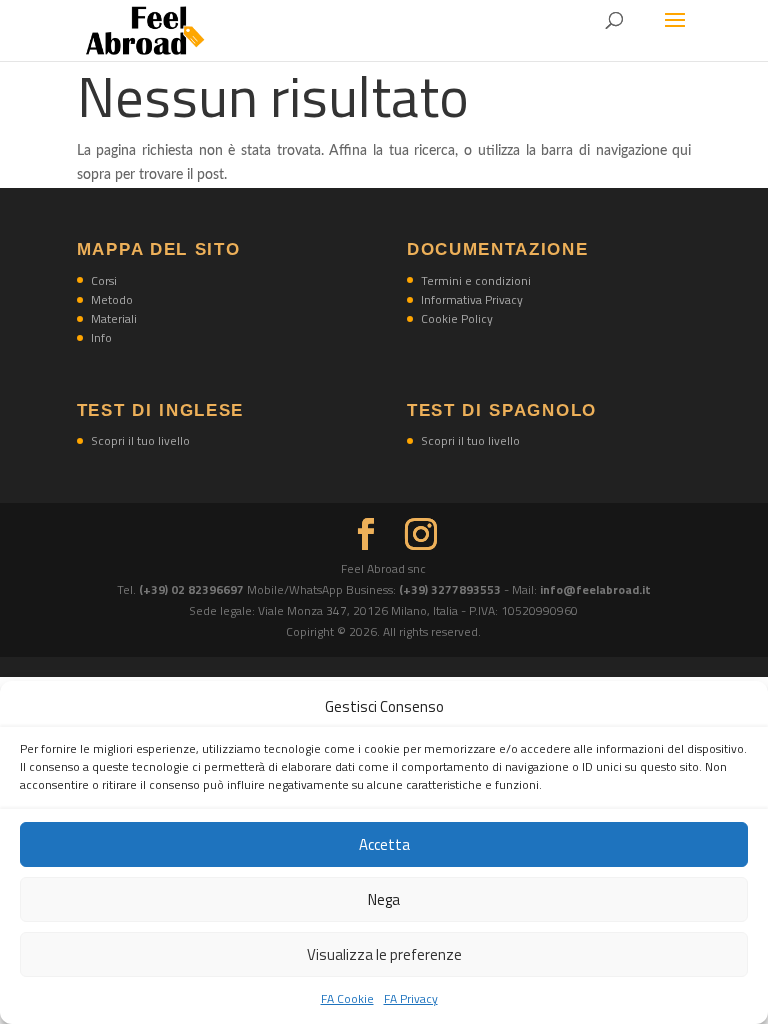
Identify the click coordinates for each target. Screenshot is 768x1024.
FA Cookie (347, 998)
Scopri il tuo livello (140, 440)
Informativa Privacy (472, 299)
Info (101, 337)
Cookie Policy (457, 318)
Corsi (104, 280)
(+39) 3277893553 (450, 589)
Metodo (112, 299)
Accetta (384, 844)
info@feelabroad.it (595, 589)
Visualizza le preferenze (384, 954)
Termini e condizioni (476, 280)
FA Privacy (411, 998)
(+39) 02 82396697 (193, 589)
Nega (384, 899)
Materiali (114, 318)
